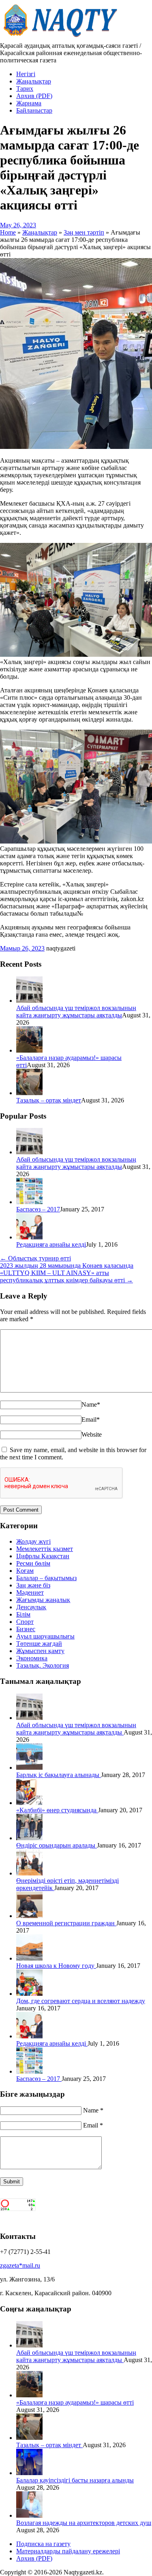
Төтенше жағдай (39, 1644)
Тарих (25, 89)
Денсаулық (31, 1607)
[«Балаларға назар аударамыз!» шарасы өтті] (29, 1050)
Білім (23, 1614)
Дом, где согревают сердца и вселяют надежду (81, 2001)
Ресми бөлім (33, 1563)
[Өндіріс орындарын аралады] (29, 1838)
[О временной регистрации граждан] (29, 1916)
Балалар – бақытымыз (46, 1578)
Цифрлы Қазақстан (43, 1556)
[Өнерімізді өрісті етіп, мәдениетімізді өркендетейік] (29, 1873)
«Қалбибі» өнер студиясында (57, 1810)
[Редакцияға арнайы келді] (29, 1237)
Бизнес (26, 1629)
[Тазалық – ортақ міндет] (29, 1093)
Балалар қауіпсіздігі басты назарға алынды (75, 2480)
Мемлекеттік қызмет (45, 1549)
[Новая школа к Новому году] (29, 1958)
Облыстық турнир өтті (35, 1258)
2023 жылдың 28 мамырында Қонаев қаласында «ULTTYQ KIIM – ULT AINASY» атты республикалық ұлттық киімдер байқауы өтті (67, 1273)
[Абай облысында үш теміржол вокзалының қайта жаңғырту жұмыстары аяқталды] (29, 1001)
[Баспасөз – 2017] (29, 1202)
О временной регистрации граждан (66, 1923)
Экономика (32, 1658)
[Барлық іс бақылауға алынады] (29, 1768)
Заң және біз (33, 1585)
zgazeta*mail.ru (20, 2265)
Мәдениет (30, 1592)
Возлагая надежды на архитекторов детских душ (84, 2523)
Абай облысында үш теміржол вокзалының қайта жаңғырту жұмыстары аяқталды (76, 1011)
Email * (93, 2125)
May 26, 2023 (18, 225)
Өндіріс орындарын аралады (57, 1845)
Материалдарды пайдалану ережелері (68, 2551)
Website (92, 1434)
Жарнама (29, 103)
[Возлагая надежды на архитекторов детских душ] (29, 2515)
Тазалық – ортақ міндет (49, 1100)
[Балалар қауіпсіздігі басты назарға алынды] (29, 2473)
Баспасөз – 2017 (38, 1209)
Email (91, 1419)
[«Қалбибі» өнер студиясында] (29, 1803)
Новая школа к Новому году (56, 1966)
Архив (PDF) (34, 96)
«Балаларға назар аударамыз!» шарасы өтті (75, 2402)
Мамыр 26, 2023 (22, 948)
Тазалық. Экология (43, 1665)
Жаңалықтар (34, 81)
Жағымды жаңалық (43, 1600)
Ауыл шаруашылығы (45, 1636)
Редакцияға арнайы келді (51, 1244)
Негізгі (26, 74)
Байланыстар (34, 110)
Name (91, 1404)
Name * (93, 2110)
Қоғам (25, 1571)
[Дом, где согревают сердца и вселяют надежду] (29, 1994)
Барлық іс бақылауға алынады (59, 1775)
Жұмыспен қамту (40, 1651)
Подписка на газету (43, 2544)
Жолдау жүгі (33, 1541)
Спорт (25, 1622)
